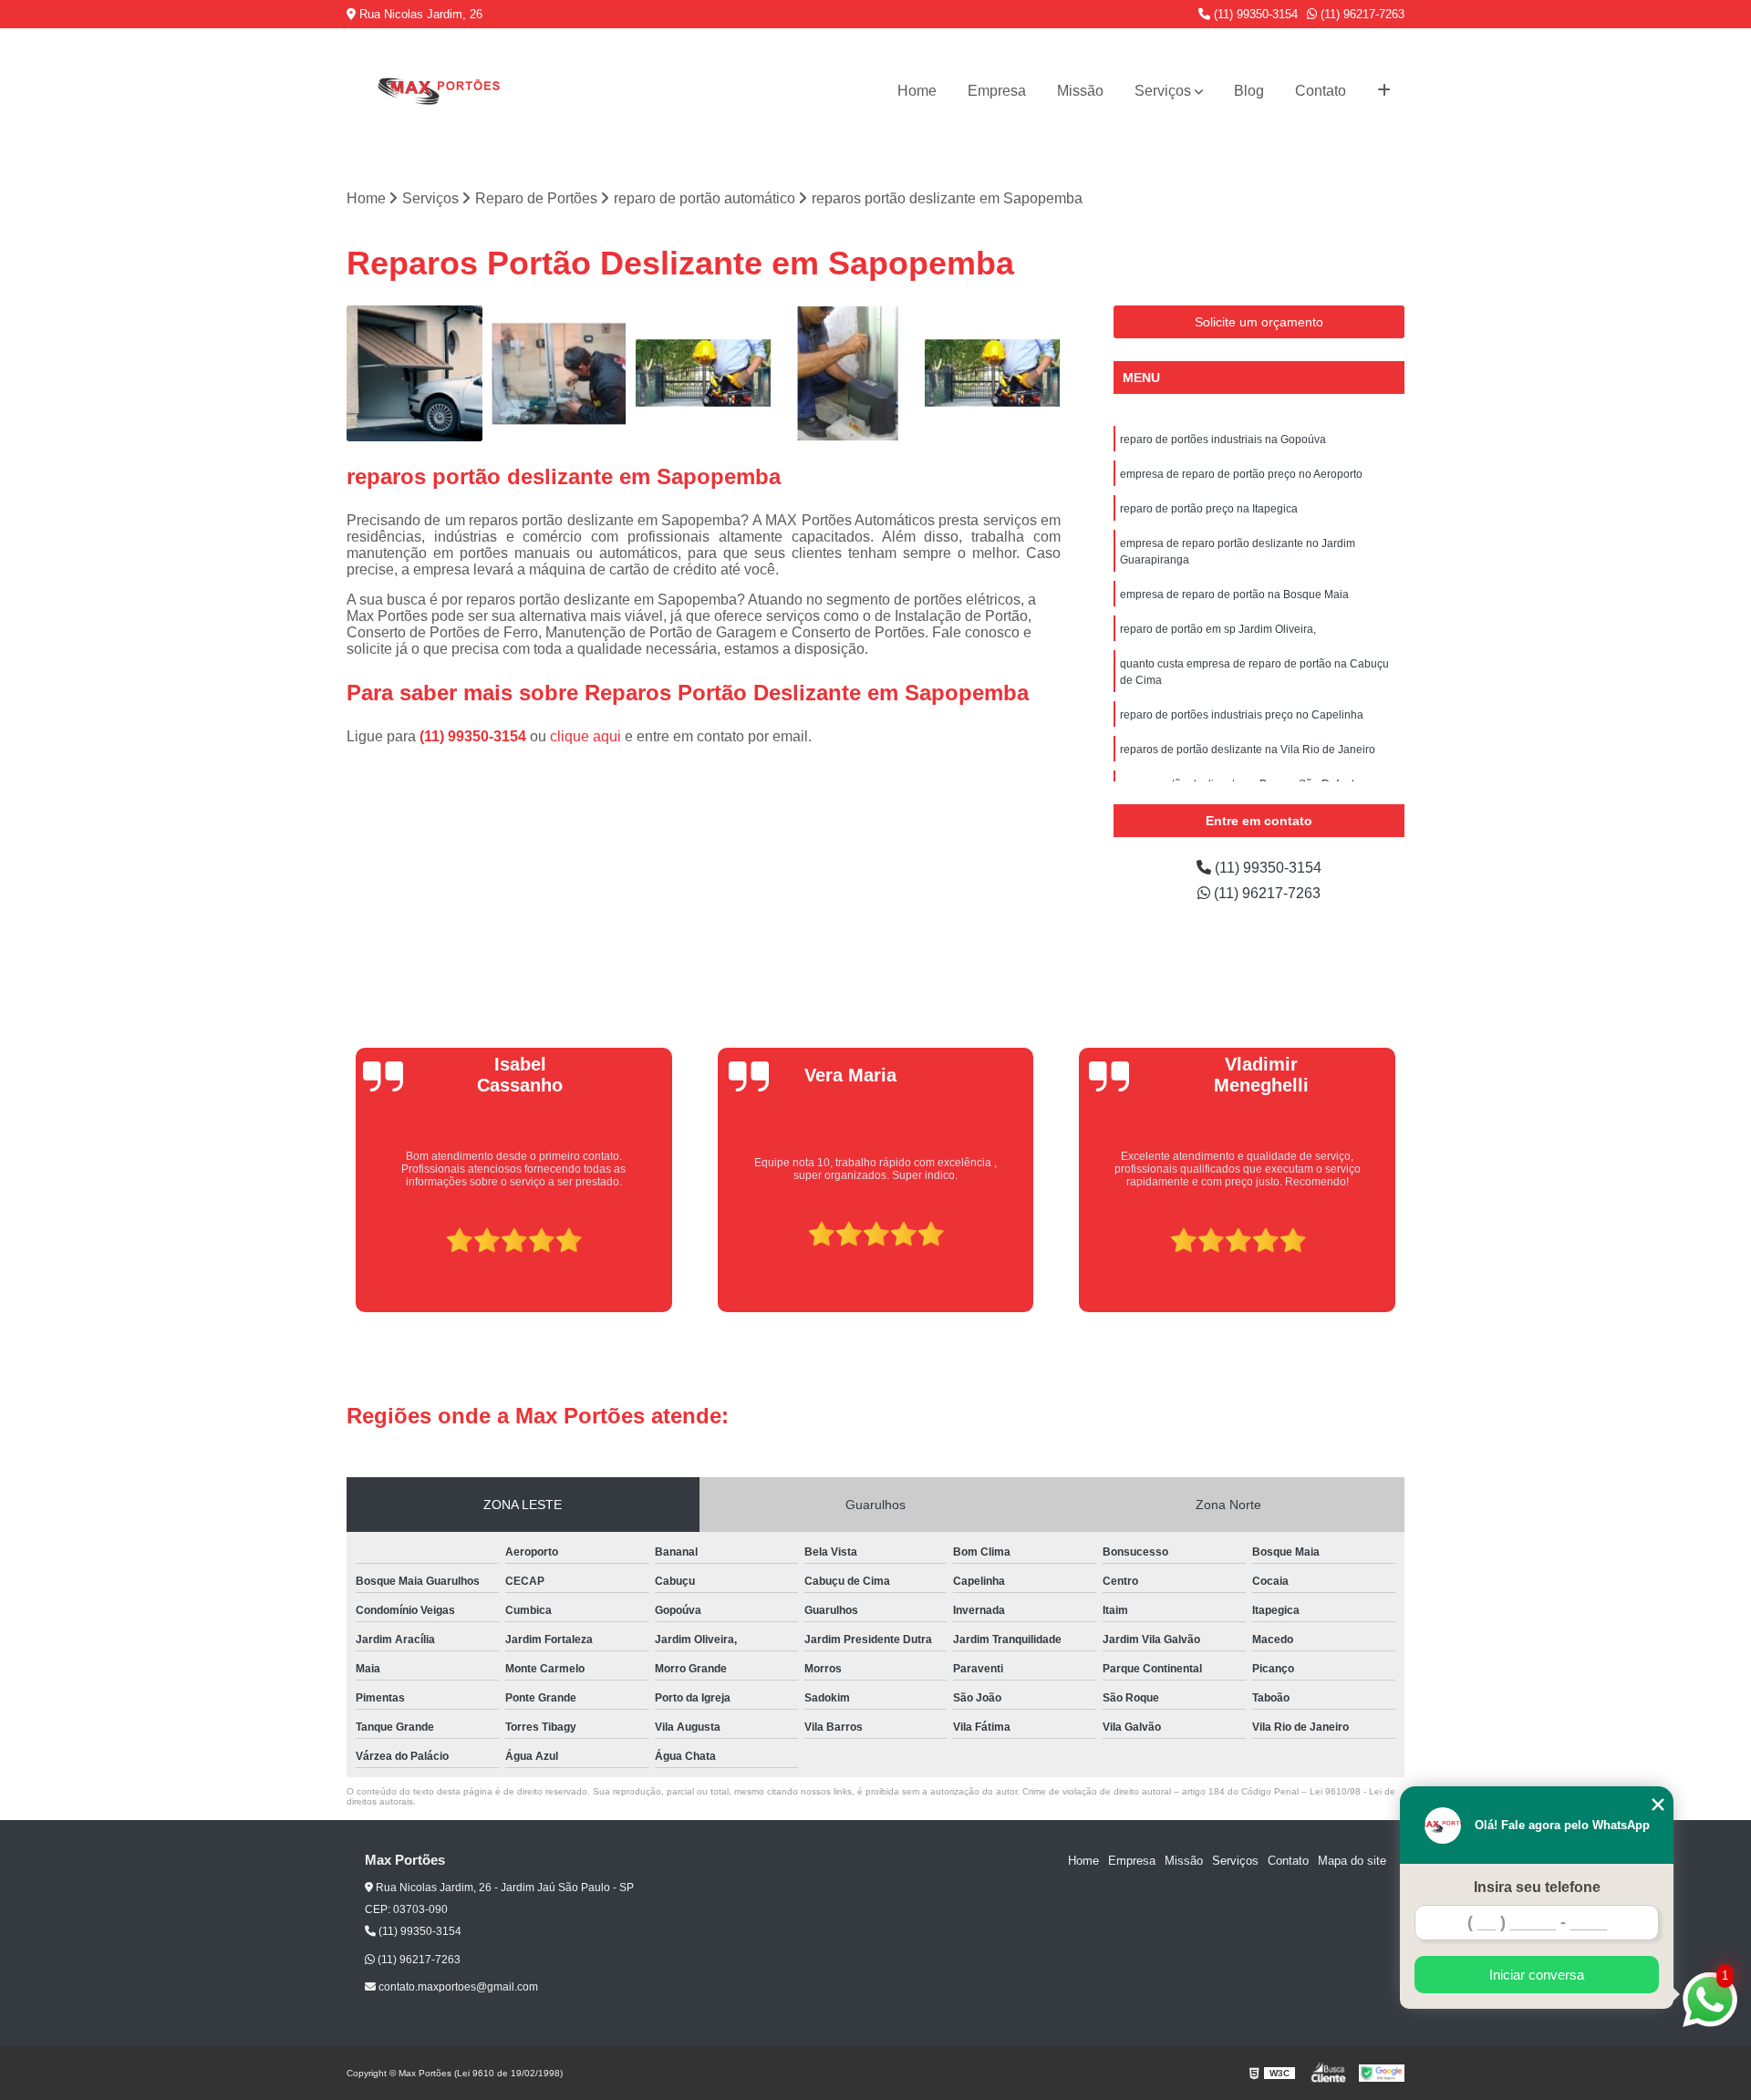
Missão (1080, 91)
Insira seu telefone (1537, 1887)
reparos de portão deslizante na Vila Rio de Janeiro (1248, 750)
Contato (1321, 91)
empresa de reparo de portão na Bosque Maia (1234, 595)
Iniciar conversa (1537, 1975)
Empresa (997, 91)
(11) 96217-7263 (1361, 14)
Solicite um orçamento (1259, 322)
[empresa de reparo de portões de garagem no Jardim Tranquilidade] (993, 373)
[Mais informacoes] (1384, 91)
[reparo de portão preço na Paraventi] (849, 373)
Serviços (1163, 91)
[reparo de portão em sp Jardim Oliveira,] (704, 373)
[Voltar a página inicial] (438, 91)
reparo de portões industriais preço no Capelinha (1242, 715)
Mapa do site (1352, 1861)
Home (917, 91)
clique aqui (585, 736)
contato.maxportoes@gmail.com (457, 1987)
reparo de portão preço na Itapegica (1209, 509)
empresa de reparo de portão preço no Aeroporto (1241, 474)
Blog (1249, 91)
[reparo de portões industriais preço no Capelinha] (559, 373)
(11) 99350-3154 (1254, 14)
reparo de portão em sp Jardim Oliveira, (1218, 629)
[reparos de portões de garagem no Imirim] (414, 373)
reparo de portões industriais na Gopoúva (1223, 440)
